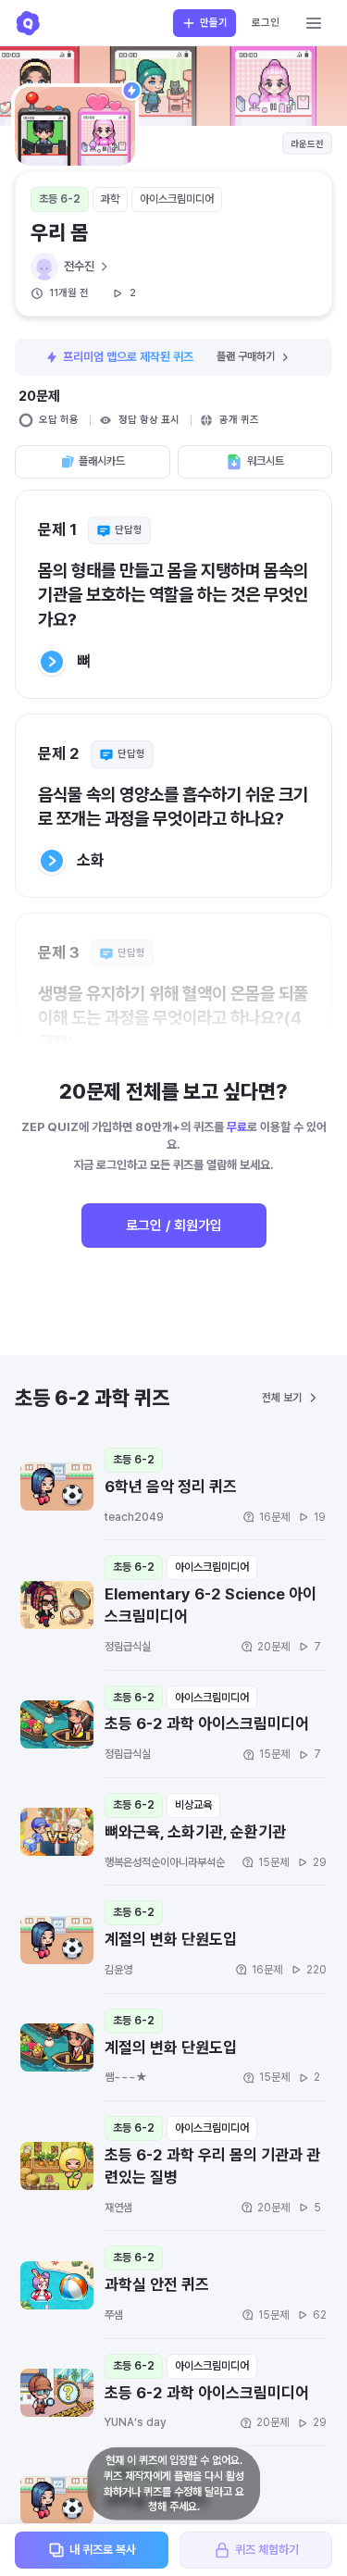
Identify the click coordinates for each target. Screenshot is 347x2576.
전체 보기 (282, 1398)
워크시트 (266, 461)
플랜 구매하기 (246, 356)
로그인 (266, 23)
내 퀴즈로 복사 (103, 2550)
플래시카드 (102, 461)
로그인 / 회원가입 (174, 1226)
